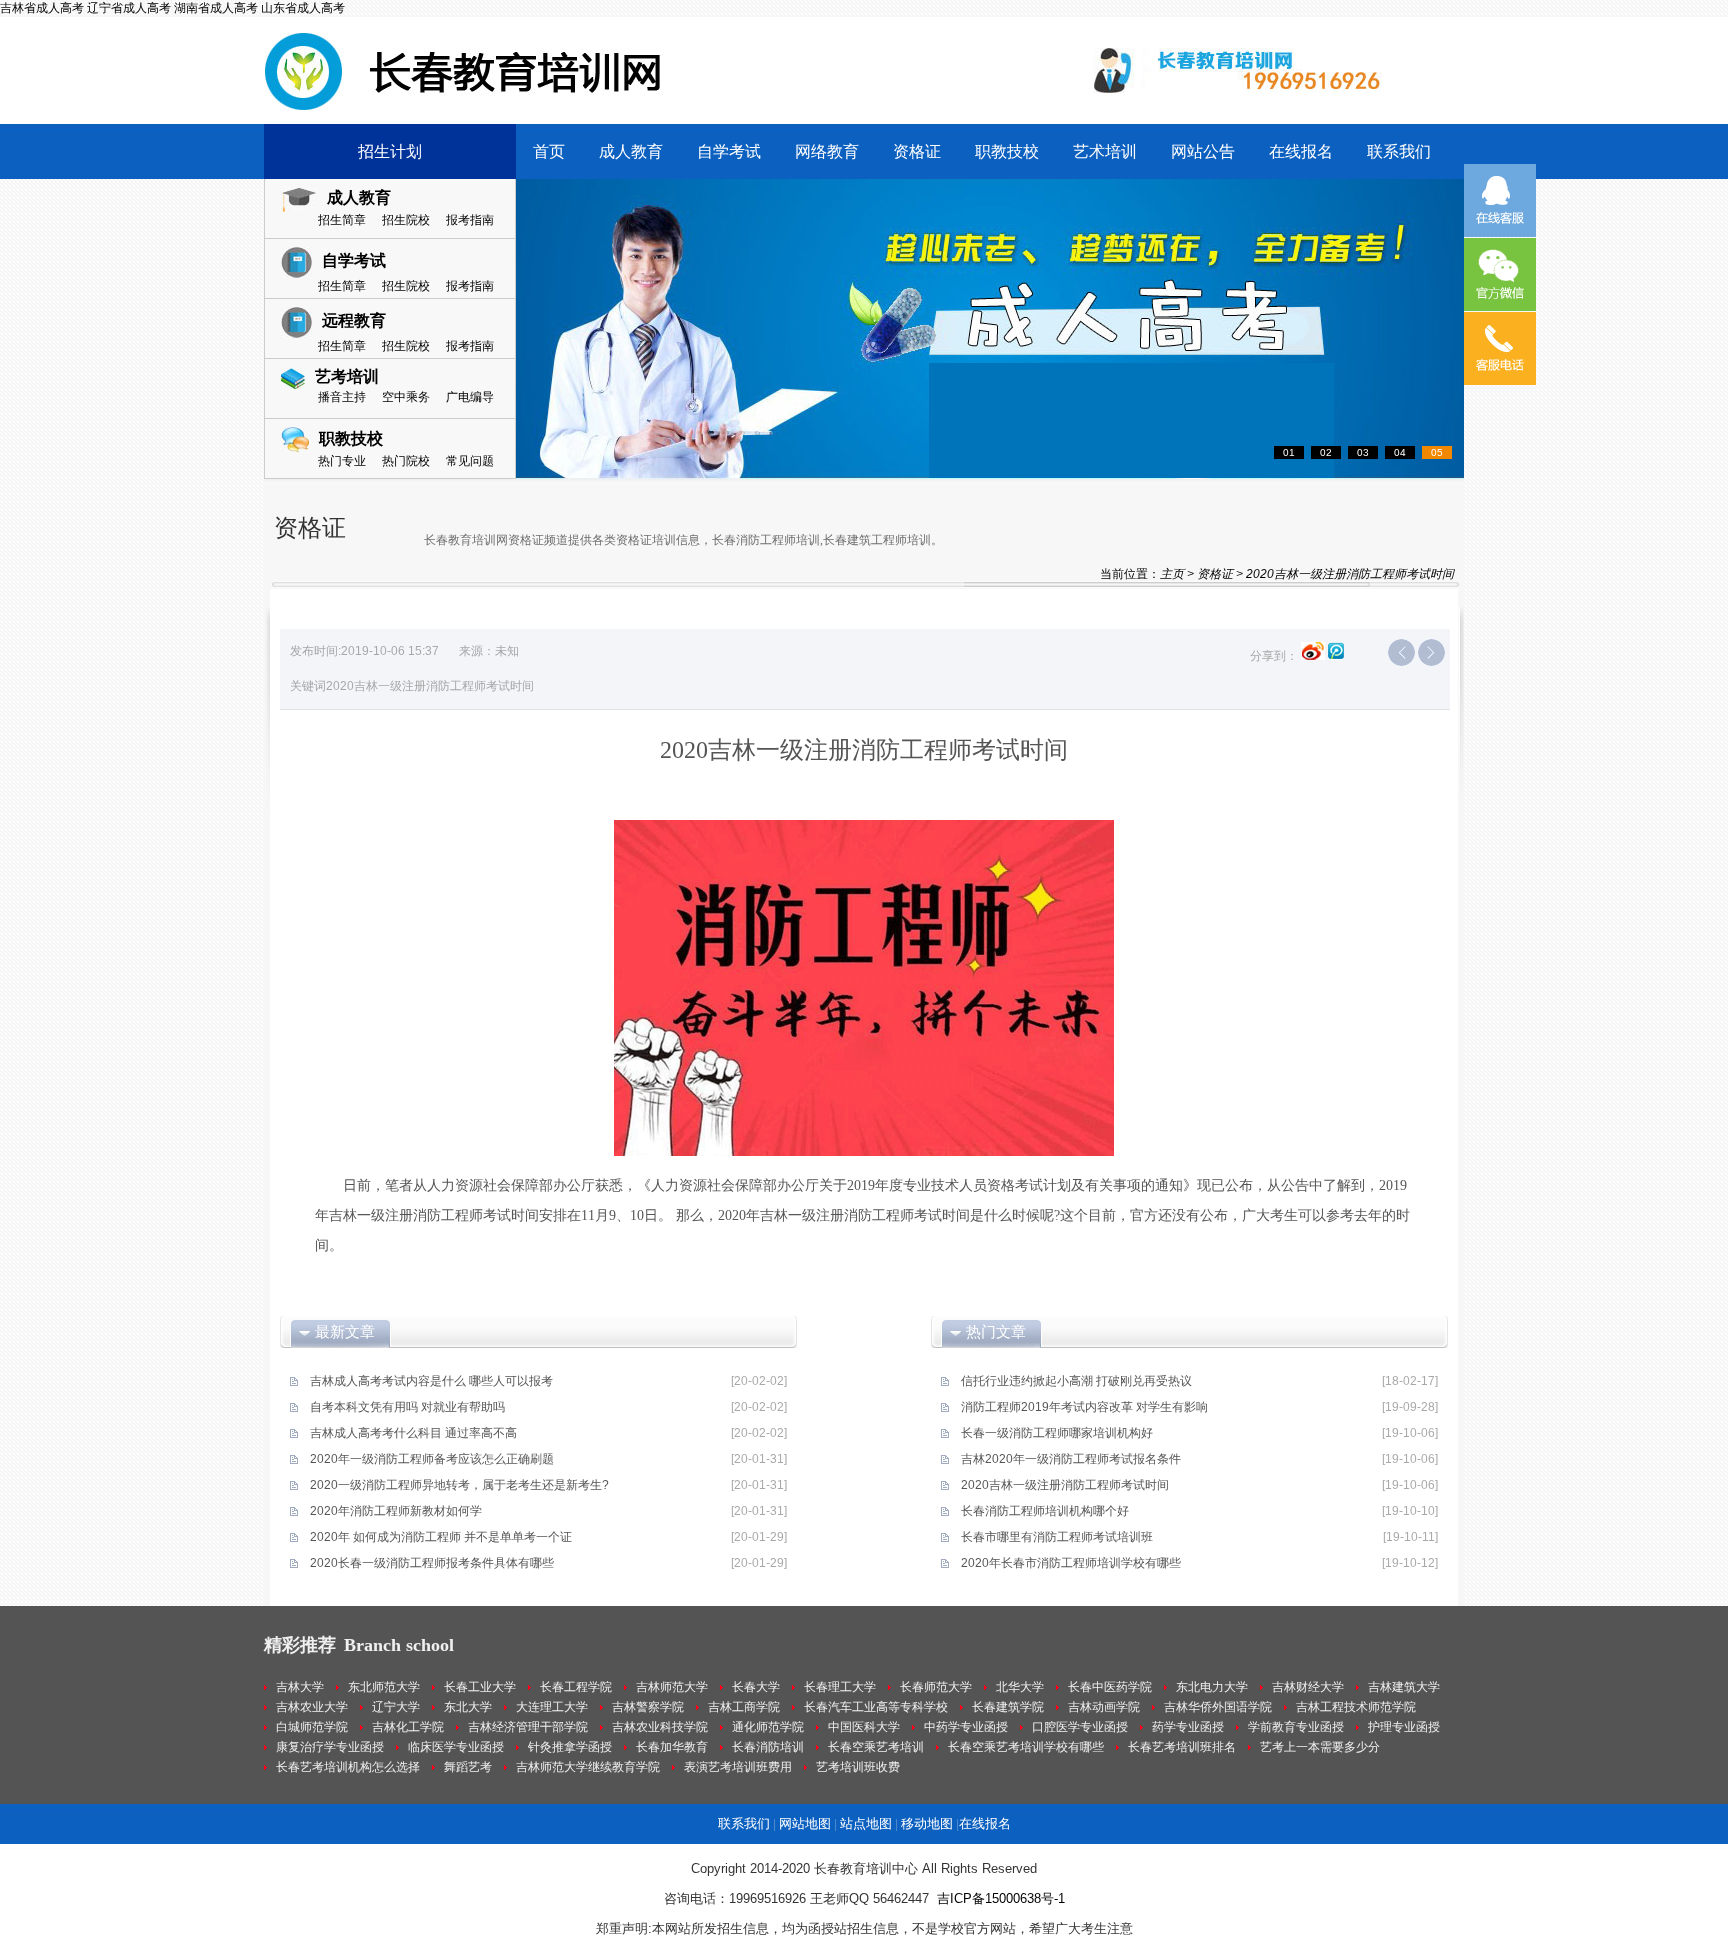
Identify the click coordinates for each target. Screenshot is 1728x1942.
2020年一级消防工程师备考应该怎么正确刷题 (432, 1459)
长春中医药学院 (1110, 1687)
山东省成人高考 (303, 8)
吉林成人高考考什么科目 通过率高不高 (413, 1433)
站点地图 (866, 1823)
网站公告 (1203, 151)
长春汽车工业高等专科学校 (876, 1707)
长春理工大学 (840, 1687)
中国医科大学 (864, 1727)
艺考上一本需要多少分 (1320, 1747)
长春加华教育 (672, 1747)
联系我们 (1399, 151)
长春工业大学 (480, 1687)
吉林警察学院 (648, 1707)
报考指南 (470, 220)
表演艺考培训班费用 (738, 1767)
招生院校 (406, 220)
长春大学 (756, 1687)
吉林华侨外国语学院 (1218, 1707)
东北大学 (468, 1707)
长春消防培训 (768, 1747)
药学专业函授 (1188, 1727)
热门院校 (406, 461)
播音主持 (342, 397)
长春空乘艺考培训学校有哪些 (1026, 1747)
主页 (1172, 574)
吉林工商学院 (744, 1707)
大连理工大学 (552, 1707)
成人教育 (631, 151)
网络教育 (827, 151)
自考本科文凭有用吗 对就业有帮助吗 (407, 1407)
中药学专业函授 (966, 1727)
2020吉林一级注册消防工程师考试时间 (1065, 1485)
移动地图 (927, 1823)
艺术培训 (1105, 151)
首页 (549, 151)
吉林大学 (300, 1687)
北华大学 (1020, 1687)
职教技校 (1007, 151)
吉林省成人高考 (42, 8)
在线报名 (1301, 151)
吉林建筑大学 (1404, 1687)
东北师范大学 (384, 1687)
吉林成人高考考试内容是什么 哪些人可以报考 (431, 1381)
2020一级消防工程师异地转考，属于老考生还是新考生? (459, 1485)
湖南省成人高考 (216, 8)
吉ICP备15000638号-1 (1001, 1898)
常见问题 (470, 461)
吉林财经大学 (1308, 1687)
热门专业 (342, 461)
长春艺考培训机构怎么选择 (348, 1767)
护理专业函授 (1404, 1727)
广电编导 (470, 397)
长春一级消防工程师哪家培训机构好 (1057, 1433)
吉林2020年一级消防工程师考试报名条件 (1071, 1459)
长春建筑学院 (1008, 1707)
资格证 (917, 151)
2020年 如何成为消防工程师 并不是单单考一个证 (441, 1537)
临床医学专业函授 (456, 1747)
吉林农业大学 (312, 1707)
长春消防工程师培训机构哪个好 (1045, 1511)
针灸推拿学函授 (570, 1747)
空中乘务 (406, 397)
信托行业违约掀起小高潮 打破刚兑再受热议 (1076, 1381)
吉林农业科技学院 (660, 1727)
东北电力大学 (1212, 1687)
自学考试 (729, 151)
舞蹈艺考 (468, 1767)
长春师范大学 (936, 1687)
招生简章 (342, 220)
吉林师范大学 (672, 1687)
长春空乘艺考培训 (876, 1747)
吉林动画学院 (1104, 1707)
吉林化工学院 (408, 1727)
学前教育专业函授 (1296, 1727)
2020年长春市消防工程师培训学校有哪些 (1071, 1563)
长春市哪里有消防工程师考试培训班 (1057, 1537)
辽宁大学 (396, 1707)
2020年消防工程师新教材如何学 (396, 1511)
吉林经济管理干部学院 (528, 1727)
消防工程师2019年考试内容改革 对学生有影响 (1084, 1407)
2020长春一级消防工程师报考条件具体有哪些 (432, 1563)
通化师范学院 (768, 1727)
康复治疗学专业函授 (330, 1747)
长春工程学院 (576, 1687)
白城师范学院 (312, 1727)
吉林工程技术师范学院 (1356, 1707)
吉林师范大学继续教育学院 (588, 1767)
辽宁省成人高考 (129, 8)
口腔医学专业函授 (1080, 1727)
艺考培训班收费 (858, 1767)
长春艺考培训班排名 (1182, 1747)
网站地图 (805, 1823)
